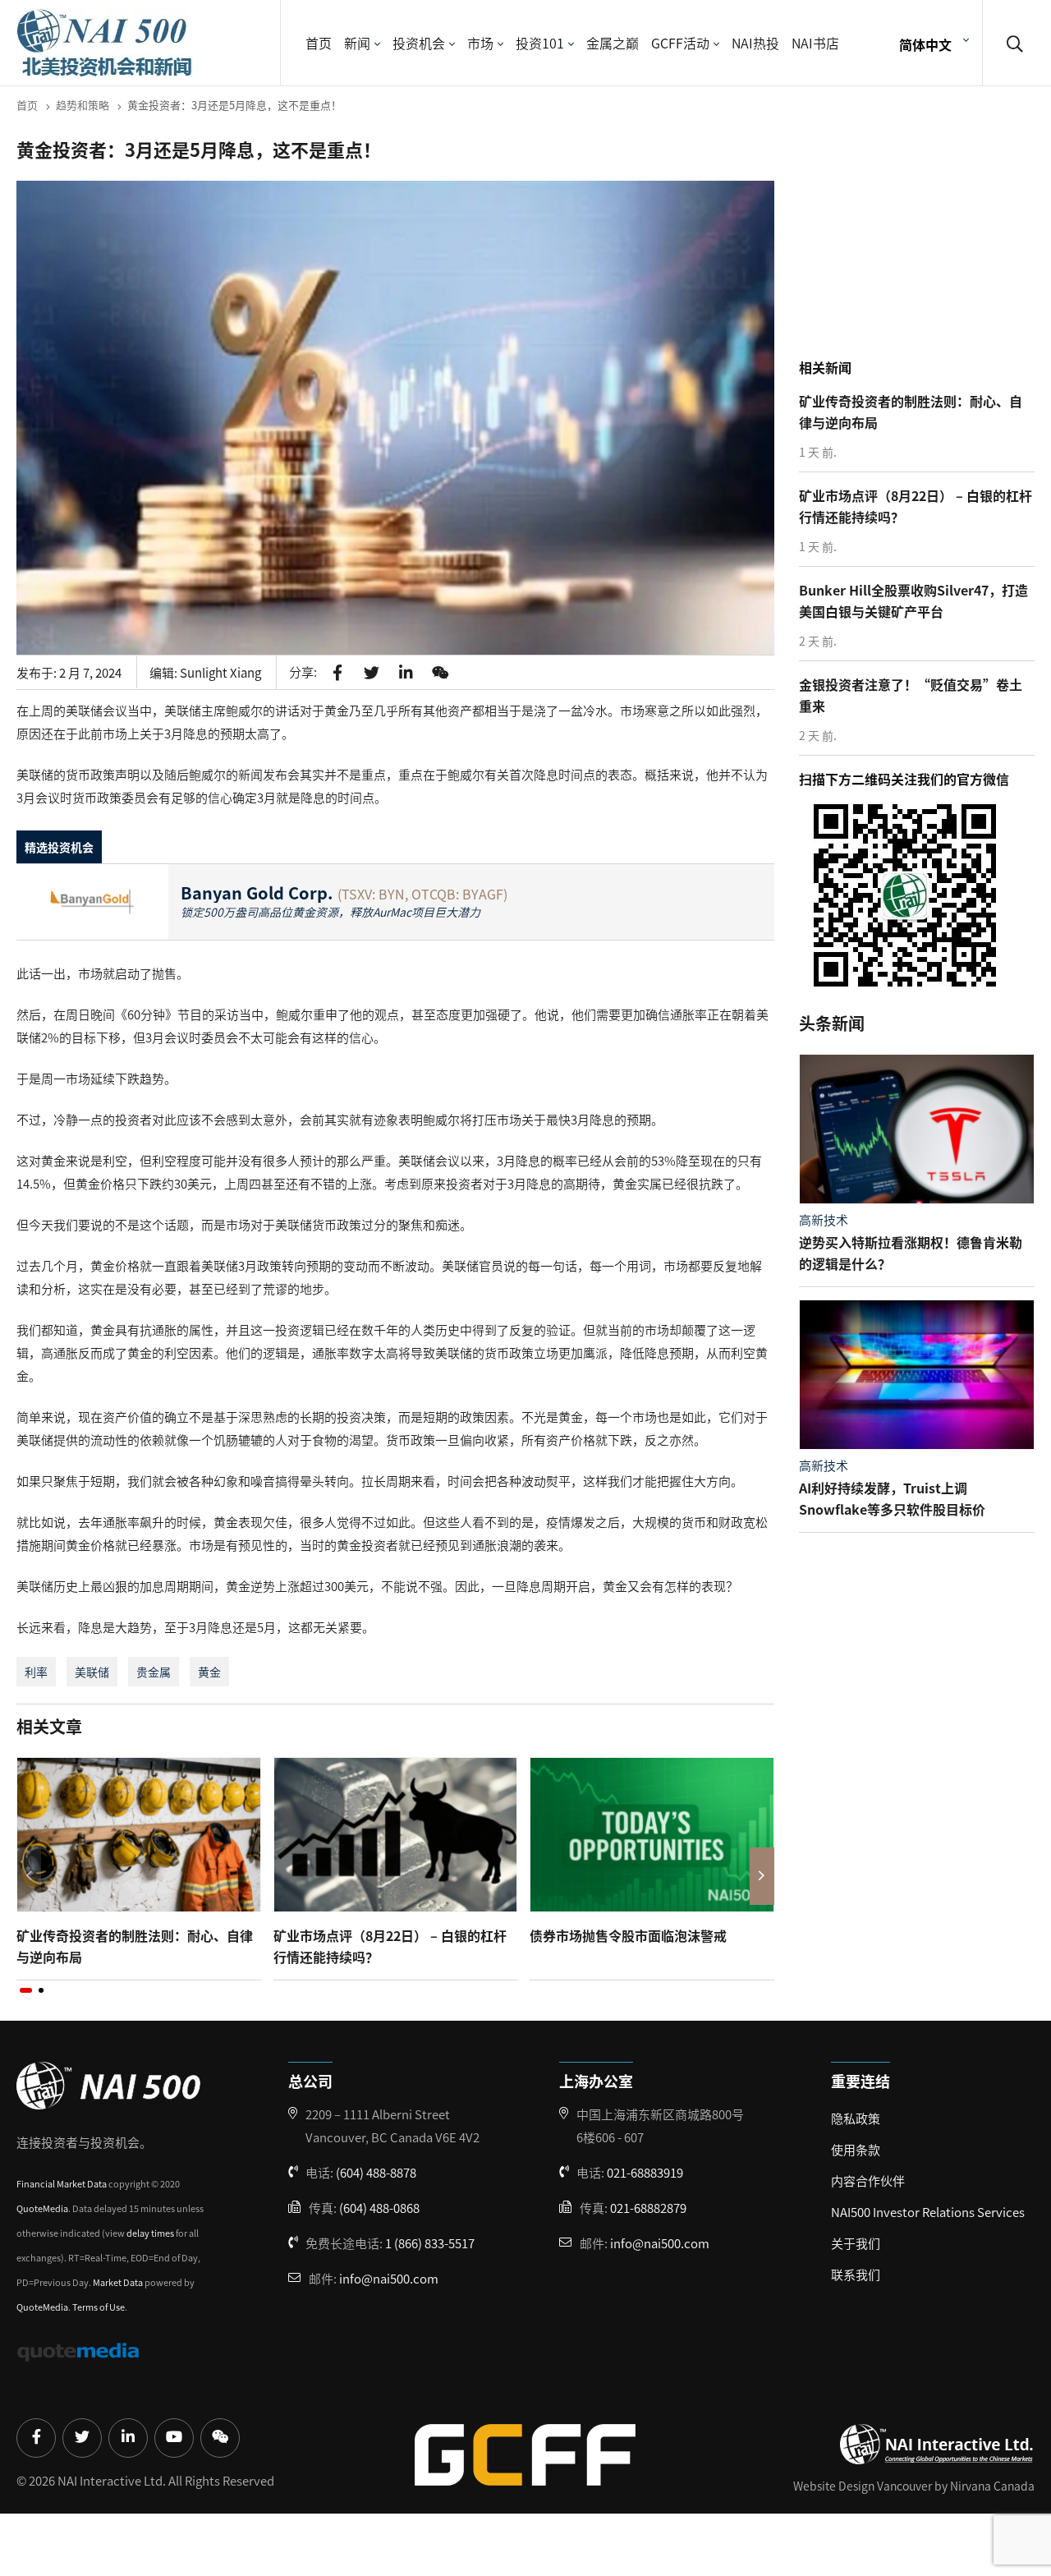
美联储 (92, 1672)
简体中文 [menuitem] (925, 44)
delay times (150, 2233)
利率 (36, 1672)
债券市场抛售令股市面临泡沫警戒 (628, 1935)
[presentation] (29, 1876)
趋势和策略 (83, 105)
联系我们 (856, 2274)
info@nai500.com (389, 2278)
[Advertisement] (921, 246)
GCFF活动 (680, 43)
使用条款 (856, 2149)
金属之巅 (613, 43)
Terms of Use (99, 2307)
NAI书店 (815, 43)
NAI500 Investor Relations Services (928, 2212)
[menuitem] (932, 43)
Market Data (118, 2282)
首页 (319, 43)
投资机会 (419, 43)
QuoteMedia (42, 2208)
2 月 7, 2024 (90, 672)
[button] (26, 1990)
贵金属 (154, 1672)
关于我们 (856, 2243)
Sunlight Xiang (220, 672)
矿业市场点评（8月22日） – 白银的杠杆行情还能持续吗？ (390, 1946)
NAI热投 (755, 43)
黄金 (209, 1672)
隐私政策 (856, 2118)
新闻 (357, 43)
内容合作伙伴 (868, 2180)
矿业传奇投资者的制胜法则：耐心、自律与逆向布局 (135, 1946)
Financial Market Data (62, 2183)
